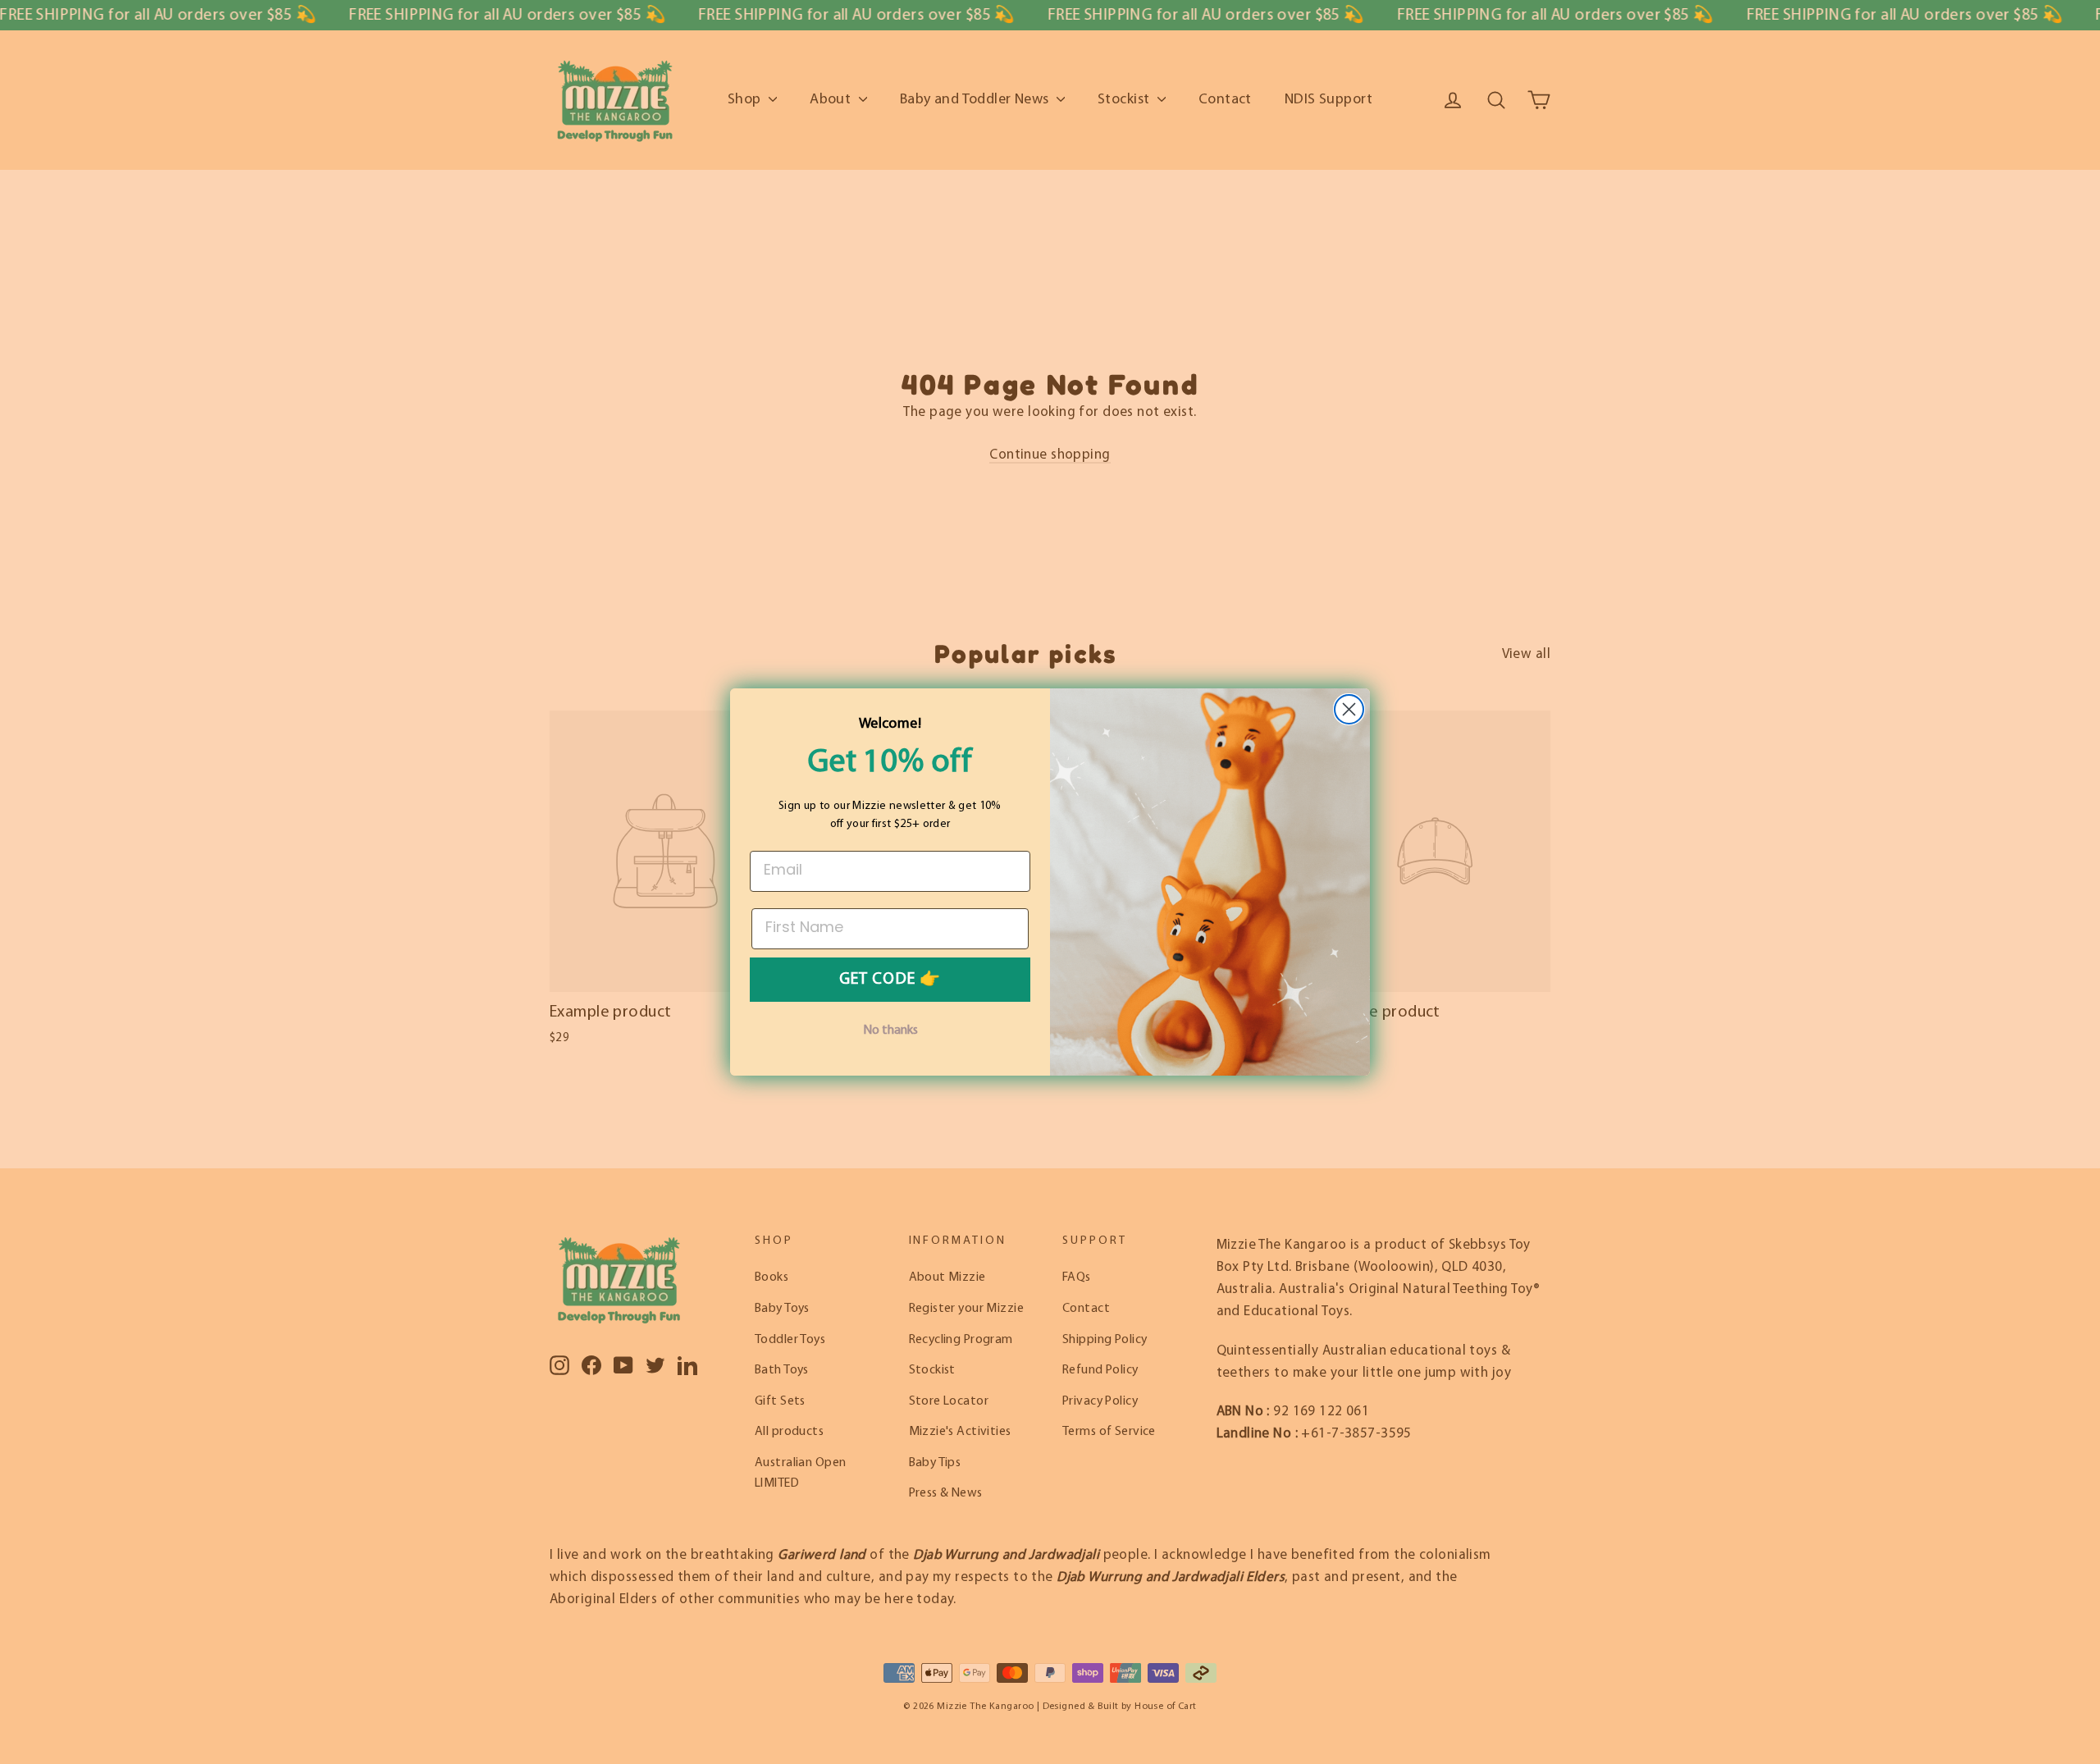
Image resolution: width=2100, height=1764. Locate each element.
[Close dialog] (1349, 709)
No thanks (890, 1031)
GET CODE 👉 (890, 980)
